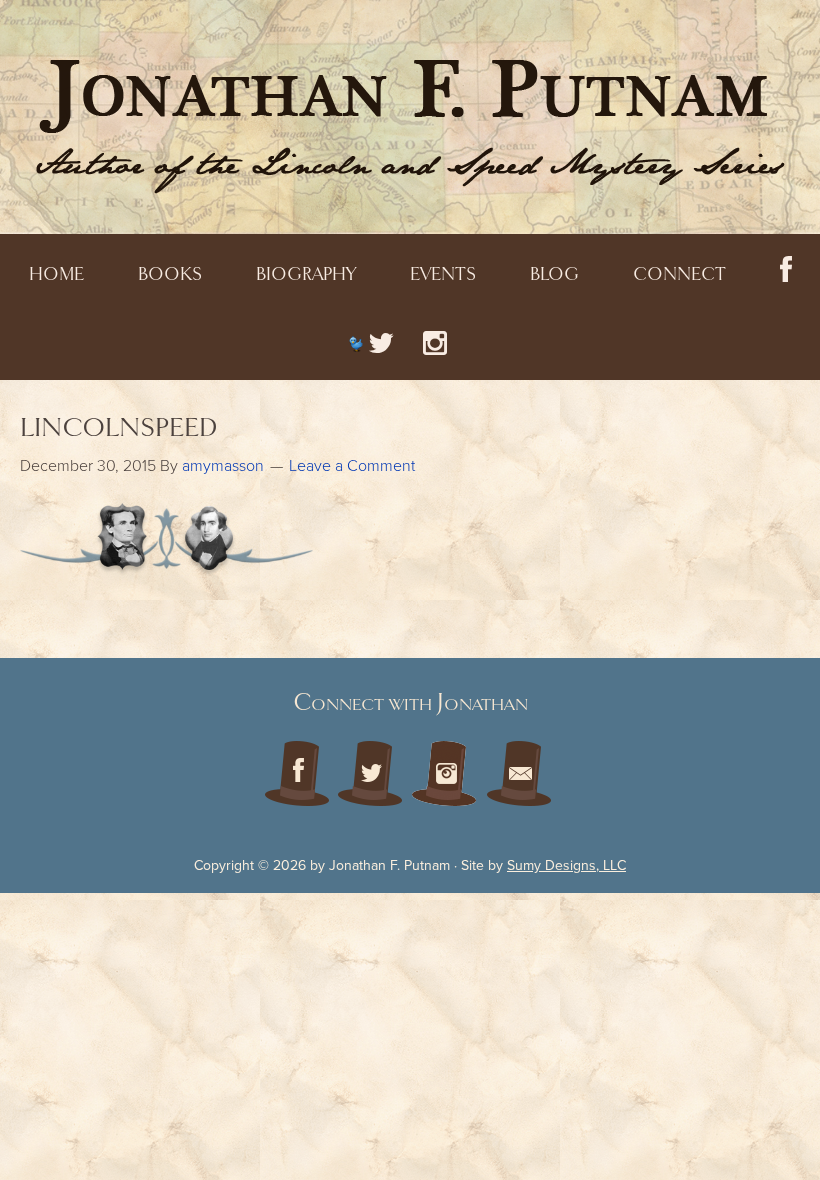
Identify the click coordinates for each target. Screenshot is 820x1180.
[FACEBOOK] (786, 270)
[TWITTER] (371, 343)
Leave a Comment (352, 466)
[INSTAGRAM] (435, 343)
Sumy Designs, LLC (566, 865)
